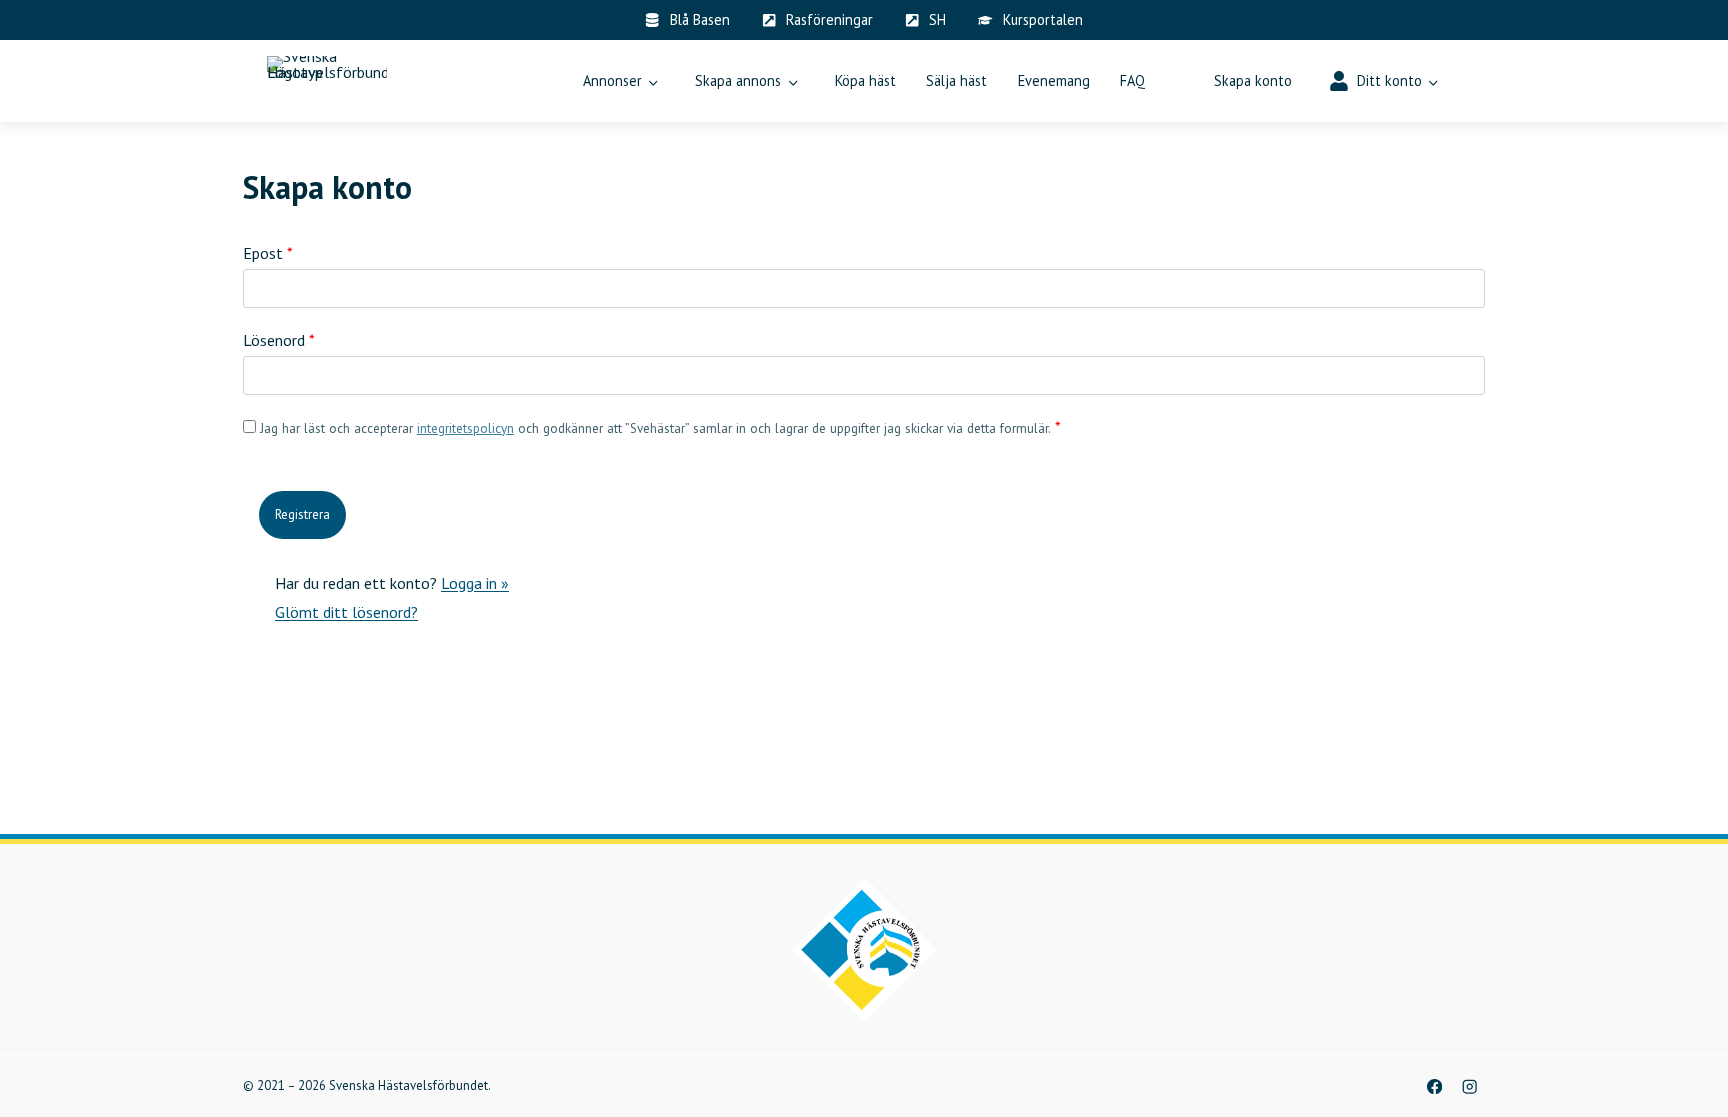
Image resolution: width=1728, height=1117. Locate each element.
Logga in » (475, 583)
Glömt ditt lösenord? (346, 612)
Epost (268, 253)
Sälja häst (956, 80)
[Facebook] (1434, 1086)
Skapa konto (1253, 80)
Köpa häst (865, 80)
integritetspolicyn (465, 428)
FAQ (1132, 80)
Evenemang (1054, 80)
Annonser (612, 80)
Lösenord (279, 340)
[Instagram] (1469, 1086)
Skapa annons (738, 80)
